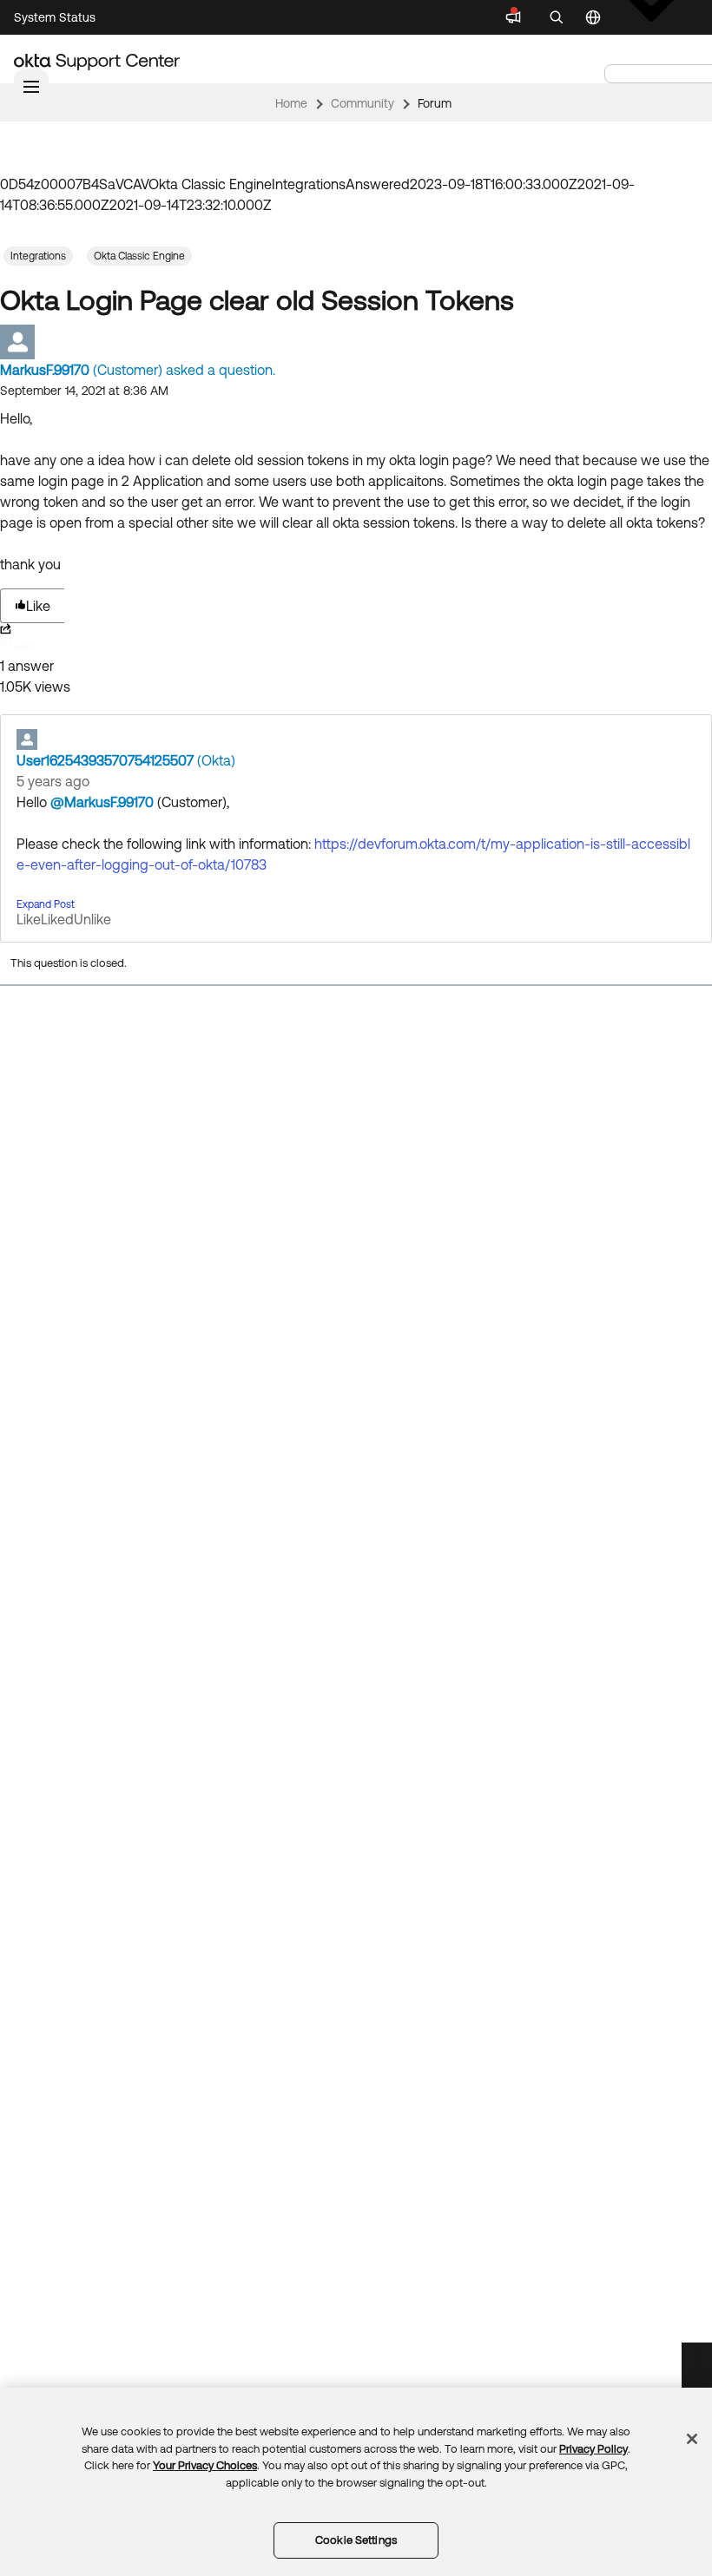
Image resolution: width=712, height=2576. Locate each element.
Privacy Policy (593, 2449)
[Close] (692, 2439)
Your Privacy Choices (205, 2465)
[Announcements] (513, 17)
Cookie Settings (356, 2540)
